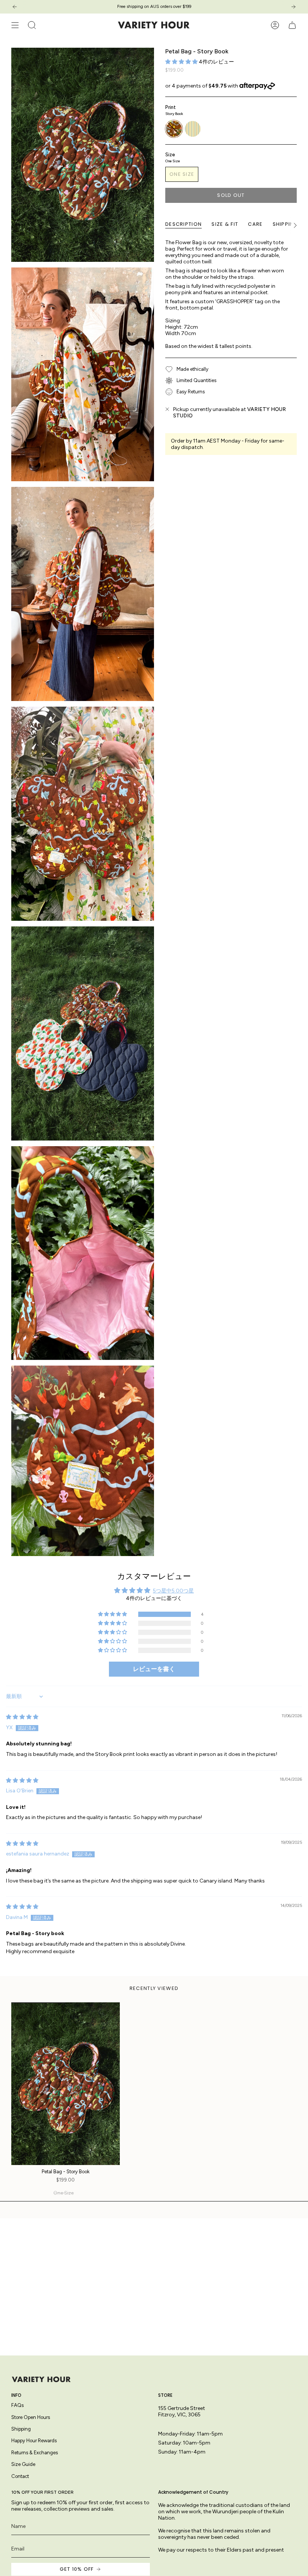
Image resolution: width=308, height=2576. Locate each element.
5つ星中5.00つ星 (173, 1591)
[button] (182, 62)
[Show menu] (15, 25)
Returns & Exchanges (35, 2453)
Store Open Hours (31, 2417)
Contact (20, 2476)
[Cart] (292, 25)
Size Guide (23, 2464)
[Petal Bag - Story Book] (66, 2084)
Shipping (21, 2429)
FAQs (17, 2405)
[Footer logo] (41, 2379)
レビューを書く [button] (154, 1669)
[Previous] (15, 7)
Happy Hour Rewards (34, 2441)
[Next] (293, 7)
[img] (22, 1717)
